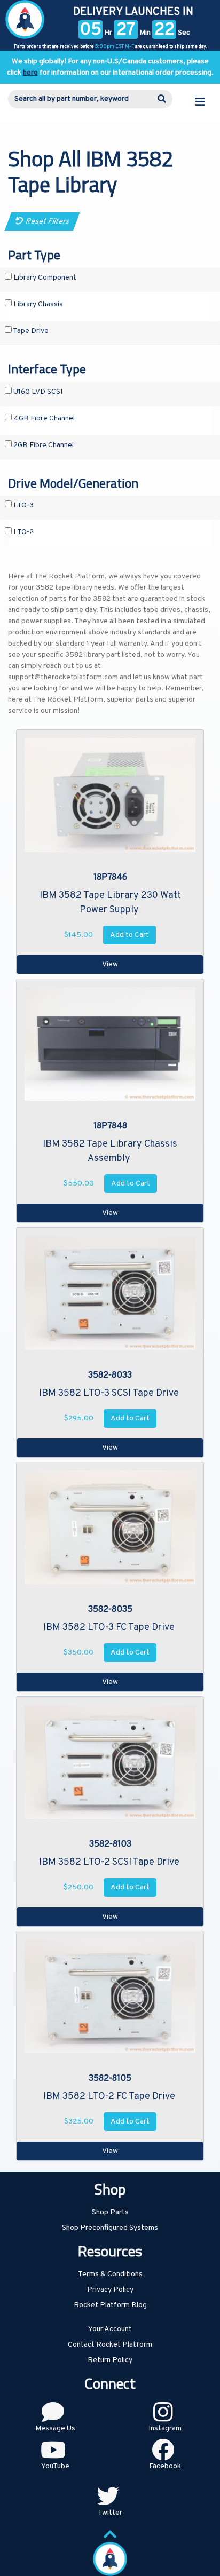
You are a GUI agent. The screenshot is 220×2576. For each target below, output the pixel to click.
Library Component (44, 278)
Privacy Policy (110, 2290)
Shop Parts (110, 2212)
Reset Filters (46, 222)
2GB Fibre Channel (43, 445)
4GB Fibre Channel (43, 419)
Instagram (165, 2428)
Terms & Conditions (110, 2274)
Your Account (110, 2329)
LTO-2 (23, 532)
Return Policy (110, 2360)
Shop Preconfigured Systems (110, 2228)
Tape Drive (30, 331)
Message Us (55, 2428)
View (110, 964)
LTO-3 (23, 506)
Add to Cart (129, 935)
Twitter (110, 2513)
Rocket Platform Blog (110, 2305)
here (30, 73)
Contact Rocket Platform (110, 2345)
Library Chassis (37, 304)
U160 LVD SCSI (37, 392)
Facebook (165, 2466)
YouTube (55, 2466)
